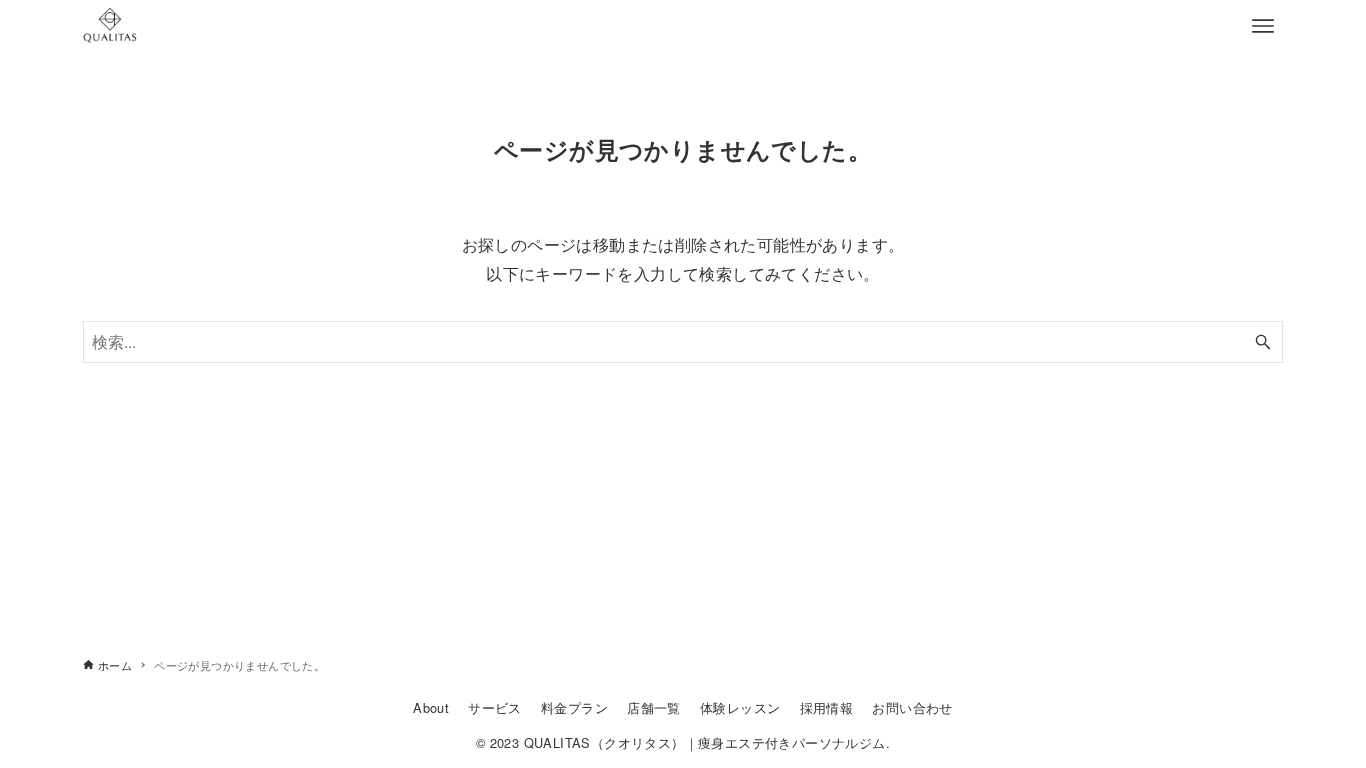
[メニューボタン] (1263, 26)
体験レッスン (740, 707)
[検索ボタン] (1263, 342)
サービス (495, 707)
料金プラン (574, 707)
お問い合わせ (912, 707)
